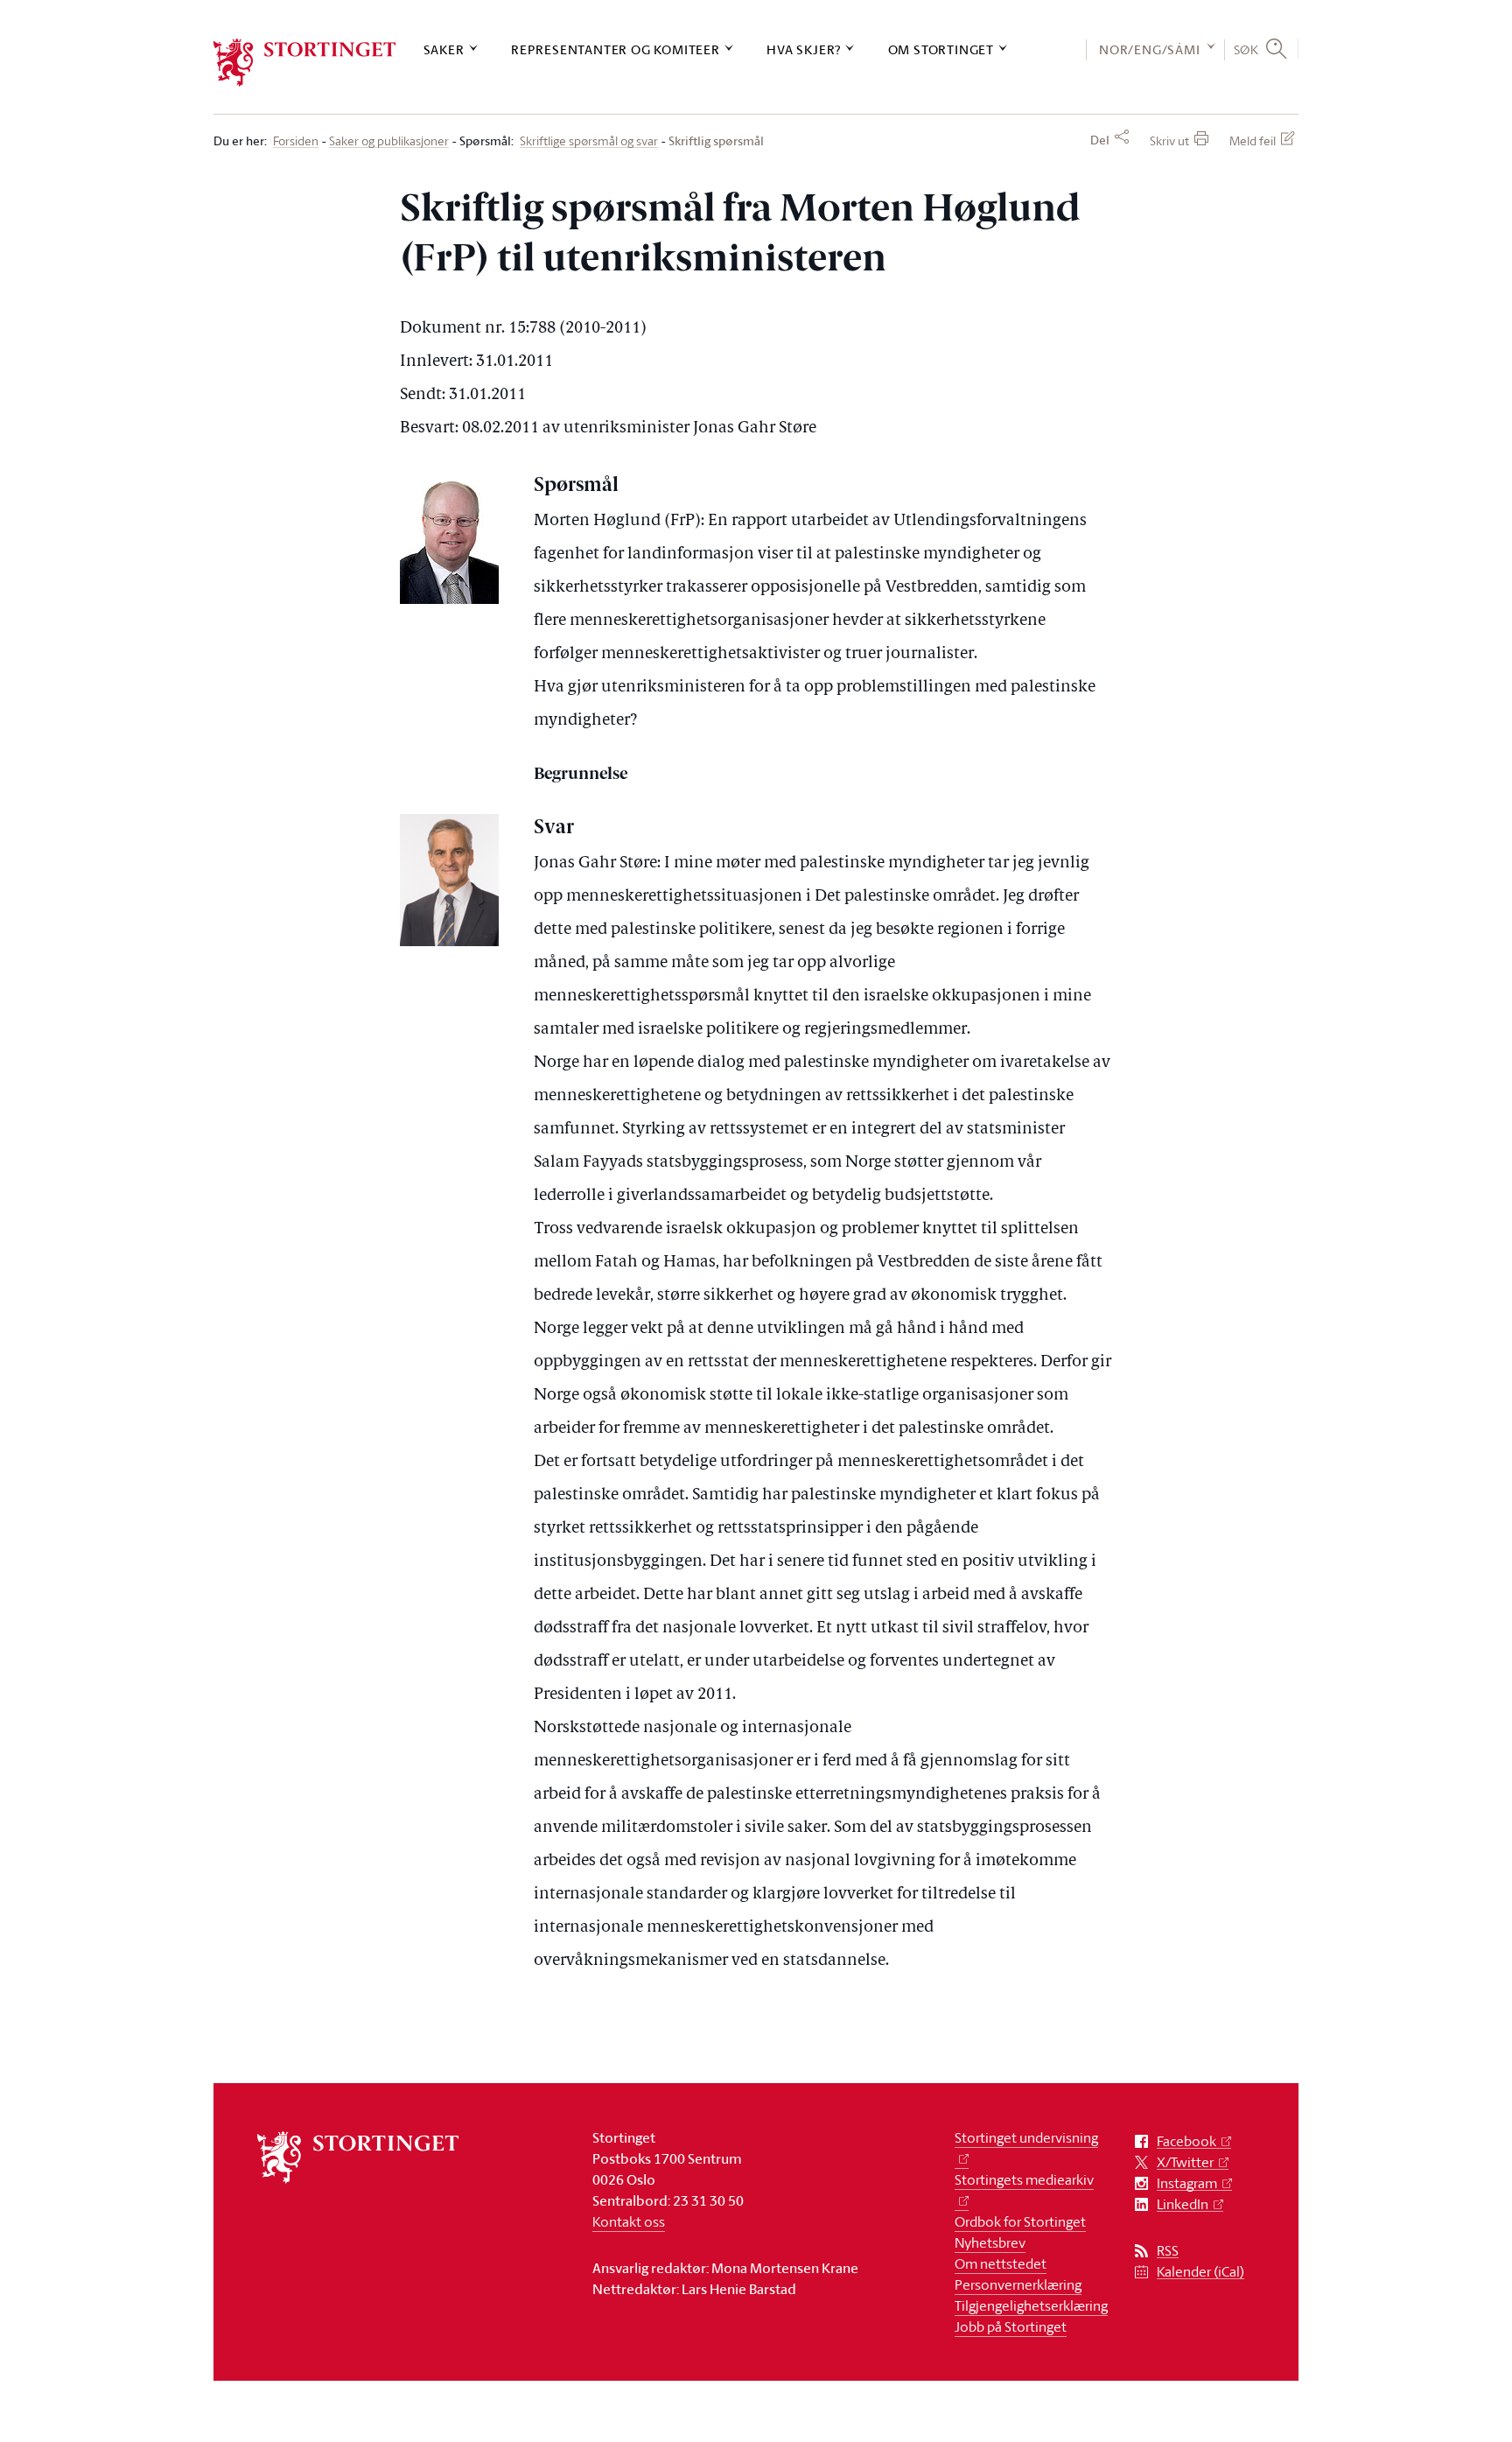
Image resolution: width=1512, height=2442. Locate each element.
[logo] (305, 63)
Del (1100, 140)
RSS (1168, 2251)
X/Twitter (1185, 2162)
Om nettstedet (1001, 2263)
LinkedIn (1183, 2204)
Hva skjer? (804, 49)
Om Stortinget (941, 49)
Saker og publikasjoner (389, 141)
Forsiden (296, 141)
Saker (444, 49)
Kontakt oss (629, 2221)
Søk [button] (1246, 49)
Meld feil (1253, 140)
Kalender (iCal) (1200, 2272)
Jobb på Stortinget (1011, 2326)
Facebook (1186, 2141)
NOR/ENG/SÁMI (1150, 49)
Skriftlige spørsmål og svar (589, 141)
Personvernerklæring (1018, 2284)
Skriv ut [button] (1169, 140)
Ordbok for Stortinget (1020, 2221)
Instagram (1187, 2183)
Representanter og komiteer (616, 49)
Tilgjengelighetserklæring (1031, 2305)
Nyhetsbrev (990, 2242)
